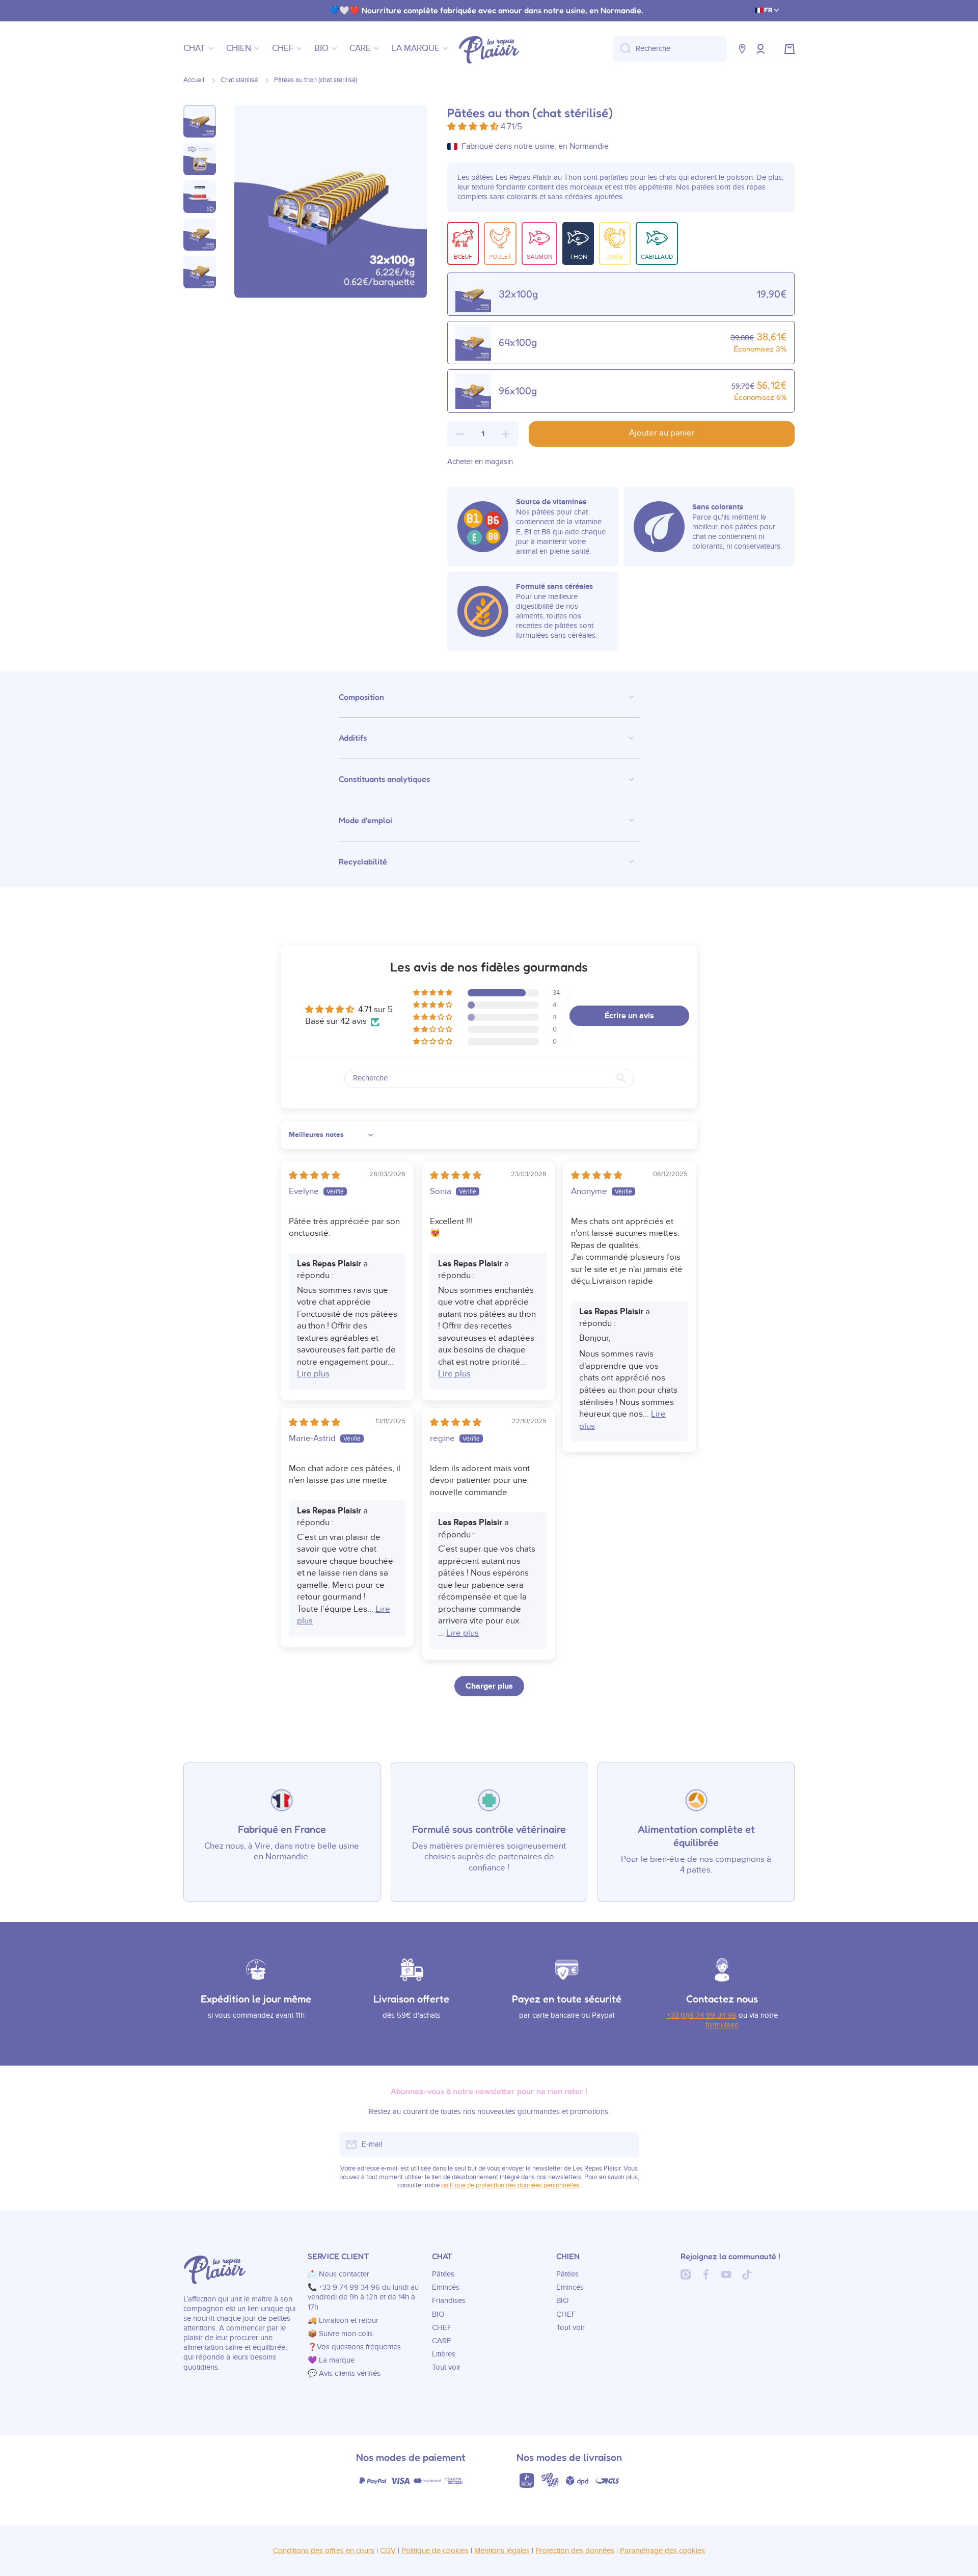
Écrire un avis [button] (629, 1016)
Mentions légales (502, 2551)
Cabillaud (657, 257)
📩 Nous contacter (338, 2274)
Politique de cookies (435, 2551)
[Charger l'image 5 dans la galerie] (200, 272)
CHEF (442, 2328)
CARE (442, 2341)
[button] (790, 49)
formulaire (722, 2025)
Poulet (500, 257)
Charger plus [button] (489, 1686)
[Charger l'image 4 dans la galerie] (200, 234)
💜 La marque (331, 2360)
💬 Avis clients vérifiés (344, 2374)
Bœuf (463, 257)
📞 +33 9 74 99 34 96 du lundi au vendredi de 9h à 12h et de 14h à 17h (363, 2297)
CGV (388, 2551)
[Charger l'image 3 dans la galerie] (200, 197)
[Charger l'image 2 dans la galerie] (200, 159)
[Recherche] (622, 49)
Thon (578, 257)
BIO (438, 2314)
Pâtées (443, 2274)
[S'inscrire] (627, 2145)
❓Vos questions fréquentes (354, 2347)
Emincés (446, 2287)
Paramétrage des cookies (662, 2551)
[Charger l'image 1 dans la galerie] (200, 121)
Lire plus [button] (313, 1374)
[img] (315, 1176)
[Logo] (489, 49)
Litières (444, 2354)
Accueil (194, 80)
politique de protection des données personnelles (510, 2186)
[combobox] (670, 49)
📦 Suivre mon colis (340, 2334)
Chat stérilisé (239, 80)
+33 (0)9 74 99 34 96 (702, 2015)
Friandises (449, 2301)
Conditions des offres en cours (324, 2551)
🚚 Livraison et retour (343, 2321)
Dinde (615, 257)
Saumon (539, 257)
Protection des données (575, 2551)
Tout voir (446, 2367)
